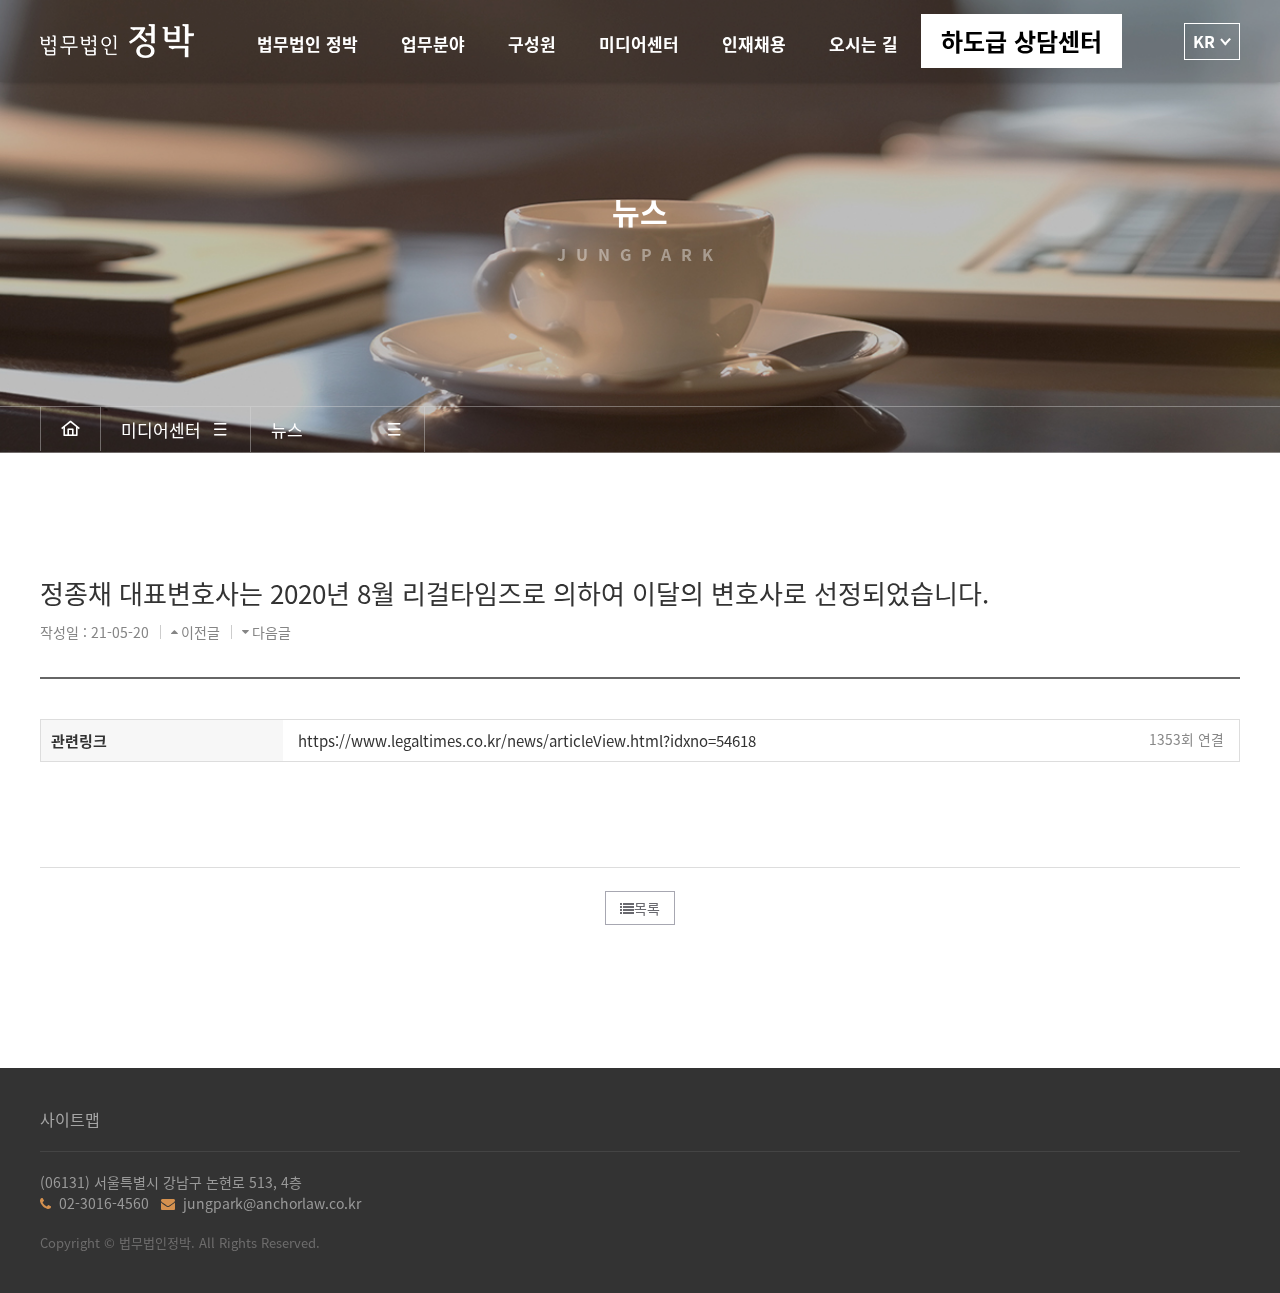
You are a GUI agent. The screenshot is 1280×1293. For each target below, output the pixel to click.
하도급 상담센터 (1021, 40)
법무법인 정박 (307, 43)
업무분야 (433, 43)
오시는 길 (863, 43)
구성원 (532, 43)
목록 (647, 908)
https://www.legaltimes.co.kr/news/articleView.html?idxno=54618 (527, 740)
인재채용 (754, 43)
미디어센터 (639, 43)
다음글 (271, 632)
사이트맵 (70, 1119)
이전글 (200, 632)
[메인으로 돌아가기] (71, 429)
